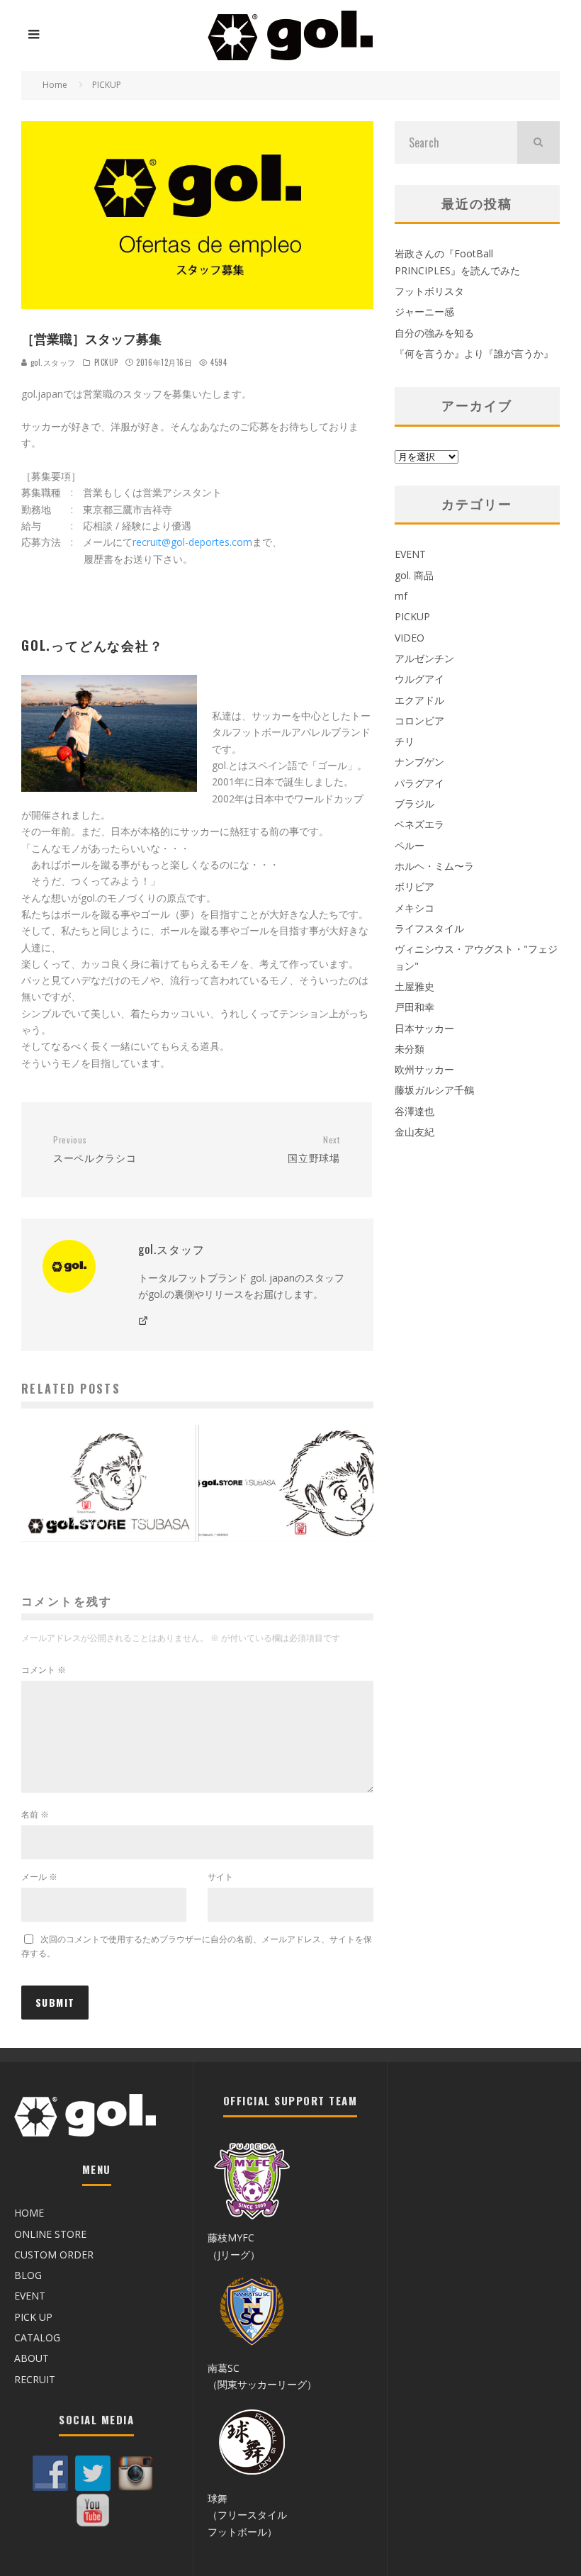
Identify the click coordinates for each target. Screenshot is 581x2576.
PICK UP (33, 2317)
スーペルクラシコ (95, 1149)
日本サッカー (424, 1028)
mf (401, 596)
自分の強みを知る (434, 333)
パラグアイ (419, 783)
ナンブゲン (419, 762)
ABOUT (32, 2358)
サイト (220, 1877)
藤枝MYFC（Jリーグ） (234, 2246)
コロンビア (419, 721)
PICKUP (106, 362)
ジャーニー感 (424, 312)
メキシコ (414, 908)
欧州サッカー (424, 1069)
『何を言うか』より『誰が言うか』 (474, 353)
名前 (35, 1814)
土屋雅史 (414, 986)
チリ (405, 741)
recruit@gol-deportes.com (192, 542)
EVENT (410, 554)
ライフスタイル (429, 928)
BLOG (28, 2275)
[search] (538, 142)
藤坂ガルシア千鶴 (434, 1090)
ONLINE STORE (50, 2234)
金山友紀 (414, 1132)
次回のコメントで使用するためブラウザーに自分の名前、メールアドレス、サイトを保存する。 (197, 1946)
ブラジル (414, 803)
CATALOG (37, 2337)
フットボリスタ (429, 291)
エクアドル (419, 700)
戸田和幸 (414, 1007)
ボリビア (414, 886)
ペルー (410, 845)
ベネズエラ (419, 824)
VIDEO (410, 638)
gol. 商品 (414, 575)
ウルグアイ (419, 679)
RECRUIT (35, 2379)
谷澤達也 (414, 1111)
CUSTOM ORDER (54, 2255)
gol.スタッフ (52, 362)
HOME (29, 2213)
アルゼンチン (424, 658)
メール (39, 1877)
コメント (44, 1670)
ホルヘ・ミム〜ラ (434, 866)
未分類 (410, 1049)
